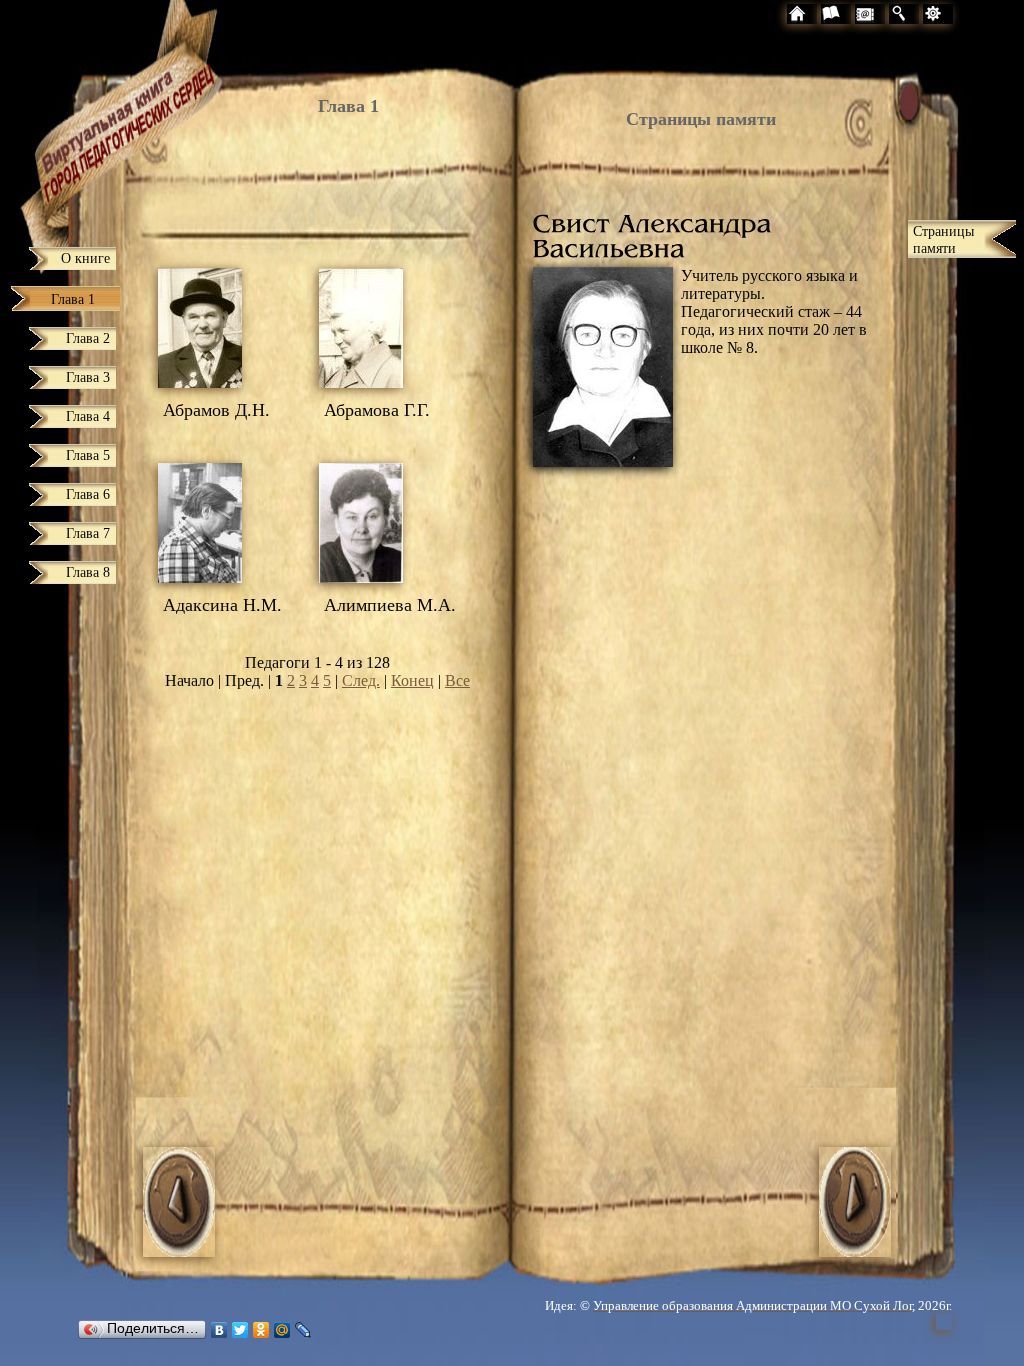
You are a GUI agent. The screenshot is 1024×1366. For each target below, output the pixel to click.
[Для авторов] (968, 16)
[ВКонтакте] (219, 1330)
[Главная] (92, 116)
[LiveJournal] (303, 1330)
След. (361, 680)
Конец (412, 680)
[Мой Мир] (282, 1330)
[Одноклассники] (261, 1330)
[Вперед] (855, 1251)
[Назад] (179, 1251)
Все (457, 680)
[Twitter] (240, 1330)
